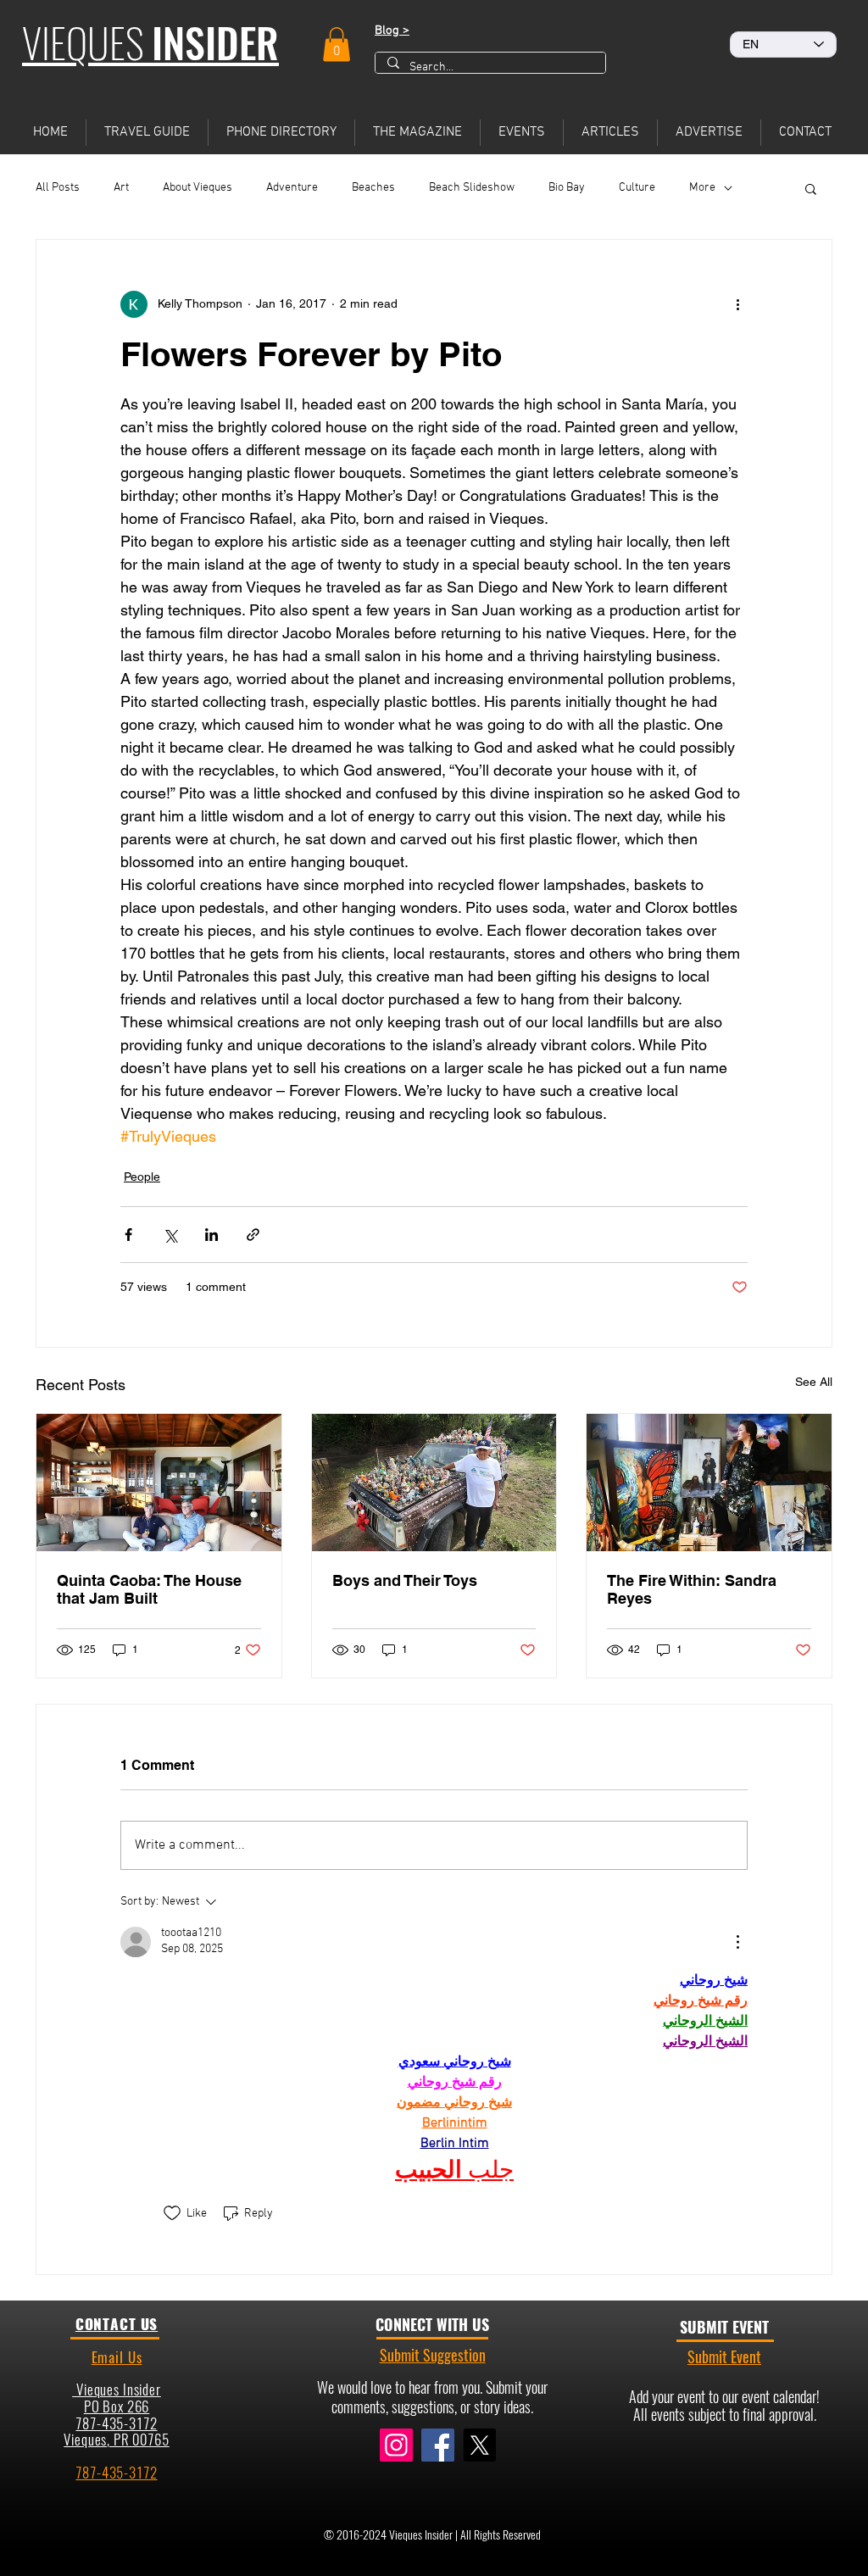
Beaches (373, 188)
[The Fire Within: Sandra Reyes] (709, 1483)
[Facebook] (438, 2445)
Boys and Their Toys (405, 1580)
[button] (337, 45)
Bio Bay (567, 188)
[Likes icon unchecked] (172, 2213)
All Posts (58, 188)
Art (121, 188)
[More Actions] (737, 1942)
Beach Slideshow (472, 188)
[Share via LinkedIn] (211, 1235)
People (142, 1177)
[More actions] (737, 304)
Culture (637, 188)
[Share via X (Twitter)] (170, 1235)
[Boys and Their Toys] (434, 1483)
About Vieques (198, 188)
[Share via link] (253, 1235)
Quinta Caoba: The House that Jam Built (149, 1589)
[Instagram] (396, 2445)
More (702, 188)
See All (814, 1382)
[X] (479, 2445)
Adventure (292, 188)
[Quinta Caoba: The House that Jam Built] (159, 1483)
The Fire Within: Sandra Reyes (692, 1589)
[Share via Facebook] (128, 1235)
